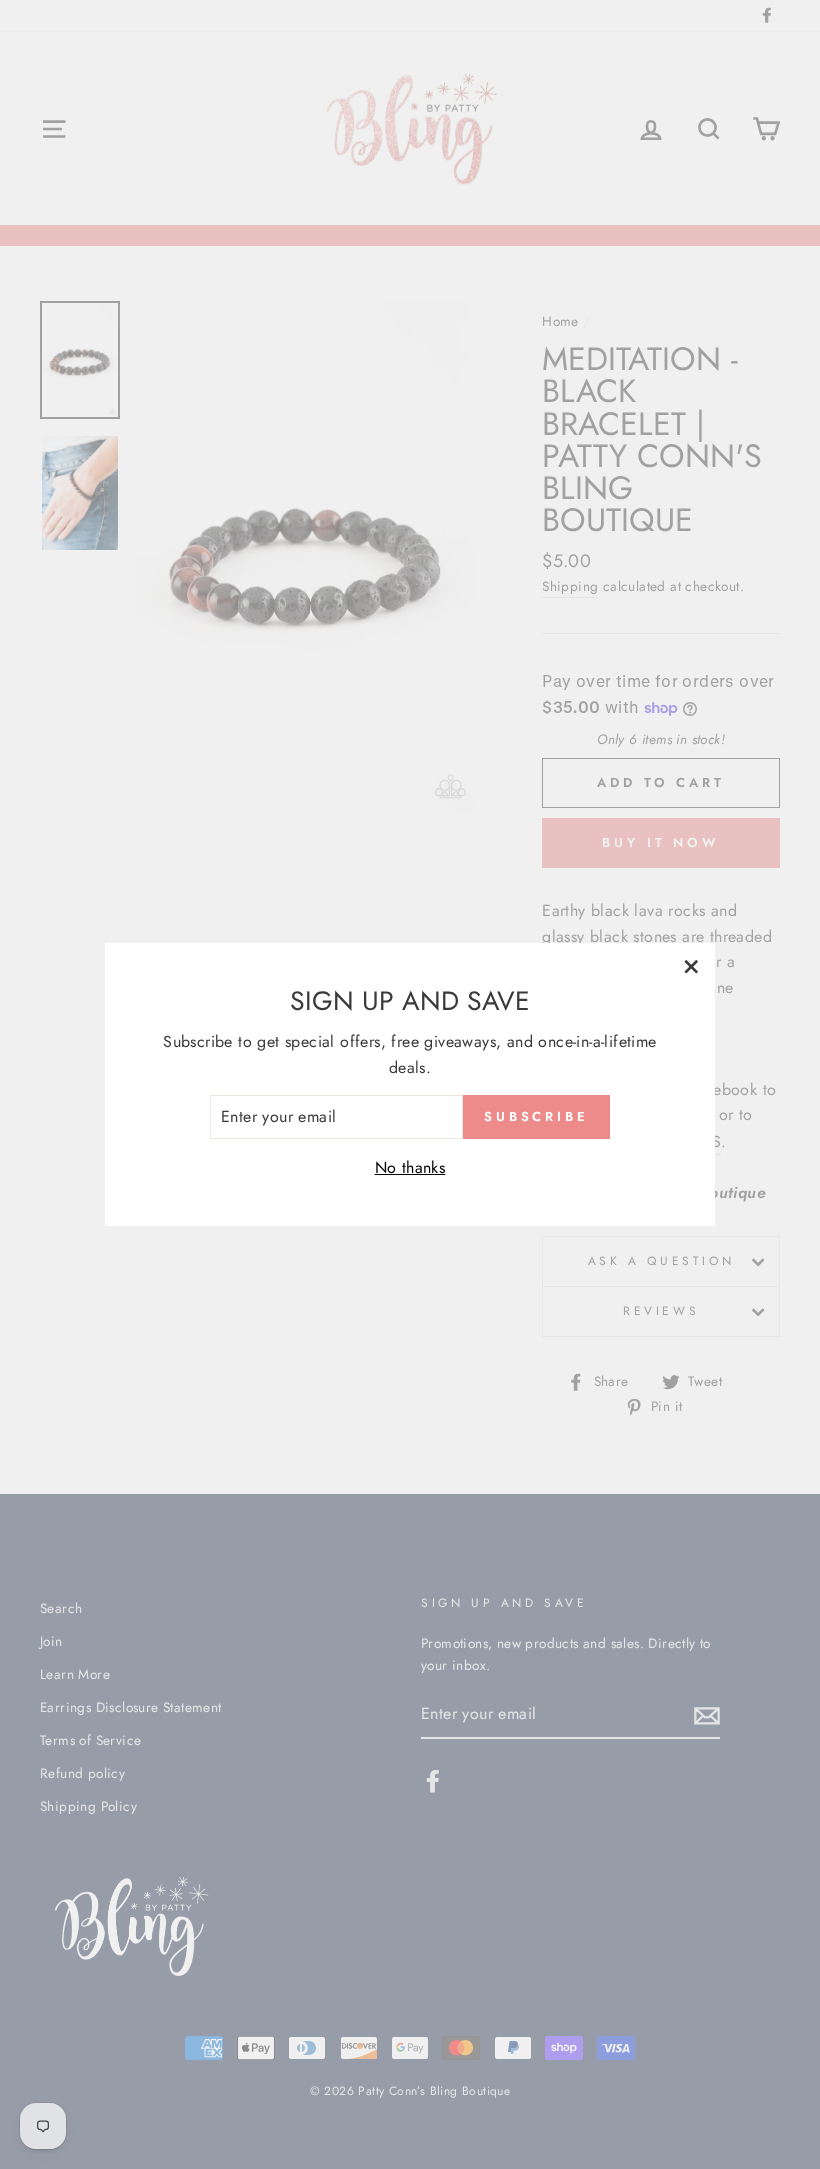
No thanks (410, 1167)
